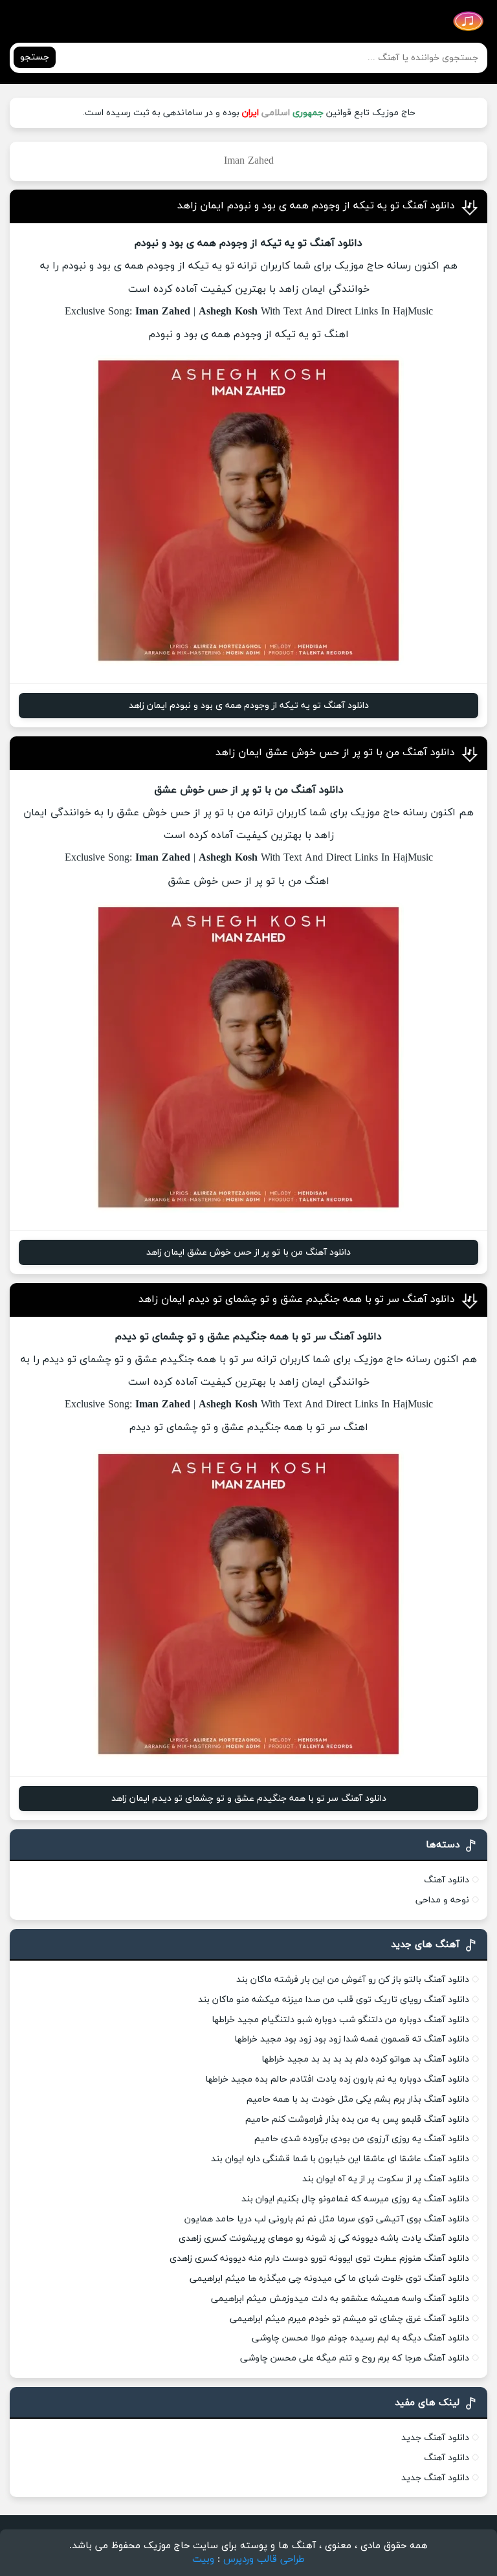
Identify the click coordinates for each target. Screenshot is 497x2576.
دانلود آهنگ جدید (435, 2438)
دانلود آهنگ (447, 1880)
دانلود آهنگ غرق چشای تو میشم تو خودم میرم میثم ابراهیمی (349, 2319)
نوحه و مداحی (442, 1900)
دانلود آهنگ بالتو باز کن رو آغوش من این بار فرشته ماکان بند (353, 1980)
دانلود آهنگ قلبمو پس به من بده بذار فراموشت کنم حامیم (357, 2119)
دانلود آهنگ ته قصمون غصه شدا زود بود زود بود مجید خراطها (352, 2039)
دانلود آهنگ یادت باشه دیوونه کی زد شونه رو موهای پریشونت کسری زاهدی (324, 2239)
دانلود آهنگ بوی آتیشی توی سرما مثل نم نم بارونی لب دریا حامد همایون (327, 2219)
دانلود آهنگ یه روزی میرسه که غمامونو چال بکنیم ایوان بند (355, 2199)
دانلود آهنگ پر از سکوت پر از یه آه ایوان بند (386, 2179)
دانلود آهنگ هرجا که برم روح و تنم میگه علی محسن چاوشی (355, 2358)
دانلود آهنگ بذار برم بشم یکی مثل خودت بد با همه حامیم (358, 2099)
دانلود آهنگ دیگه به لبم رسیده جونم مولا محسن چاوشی (360, 2338)
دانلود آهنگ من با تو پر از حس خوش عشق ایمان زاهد (335, 753)
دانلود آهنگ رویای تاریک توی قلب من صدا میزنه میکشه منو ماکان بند (334, 2000)
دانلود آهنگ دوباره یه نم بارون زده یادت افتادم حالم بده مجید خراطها (337, 2079)
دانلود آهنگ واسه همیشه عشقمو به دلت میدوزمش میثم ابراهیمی (340, 2299)
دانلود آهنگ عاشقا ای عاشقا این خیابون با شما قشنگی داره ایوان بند (340, 2159)
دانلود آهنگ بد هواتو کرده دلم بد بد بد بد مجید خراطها (365, 2059)
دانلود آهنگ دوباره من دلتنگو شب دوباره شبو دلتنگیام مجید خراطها (340, 2020)
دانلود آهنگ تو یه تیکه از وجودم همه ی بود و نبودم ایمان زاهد (316, 206)
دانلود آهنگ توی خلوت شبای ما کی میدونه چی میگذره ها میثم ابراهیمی (329, 2279)
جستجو (35, 57)
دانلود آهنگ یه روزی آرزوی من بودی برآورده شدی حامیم (362, 2139)
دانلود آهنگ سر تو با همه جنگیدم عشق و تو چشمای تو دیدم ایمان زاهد (297, 1299)
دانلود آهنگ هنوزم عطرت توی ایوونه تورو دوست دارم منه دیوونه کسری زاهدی (319, 2259)
